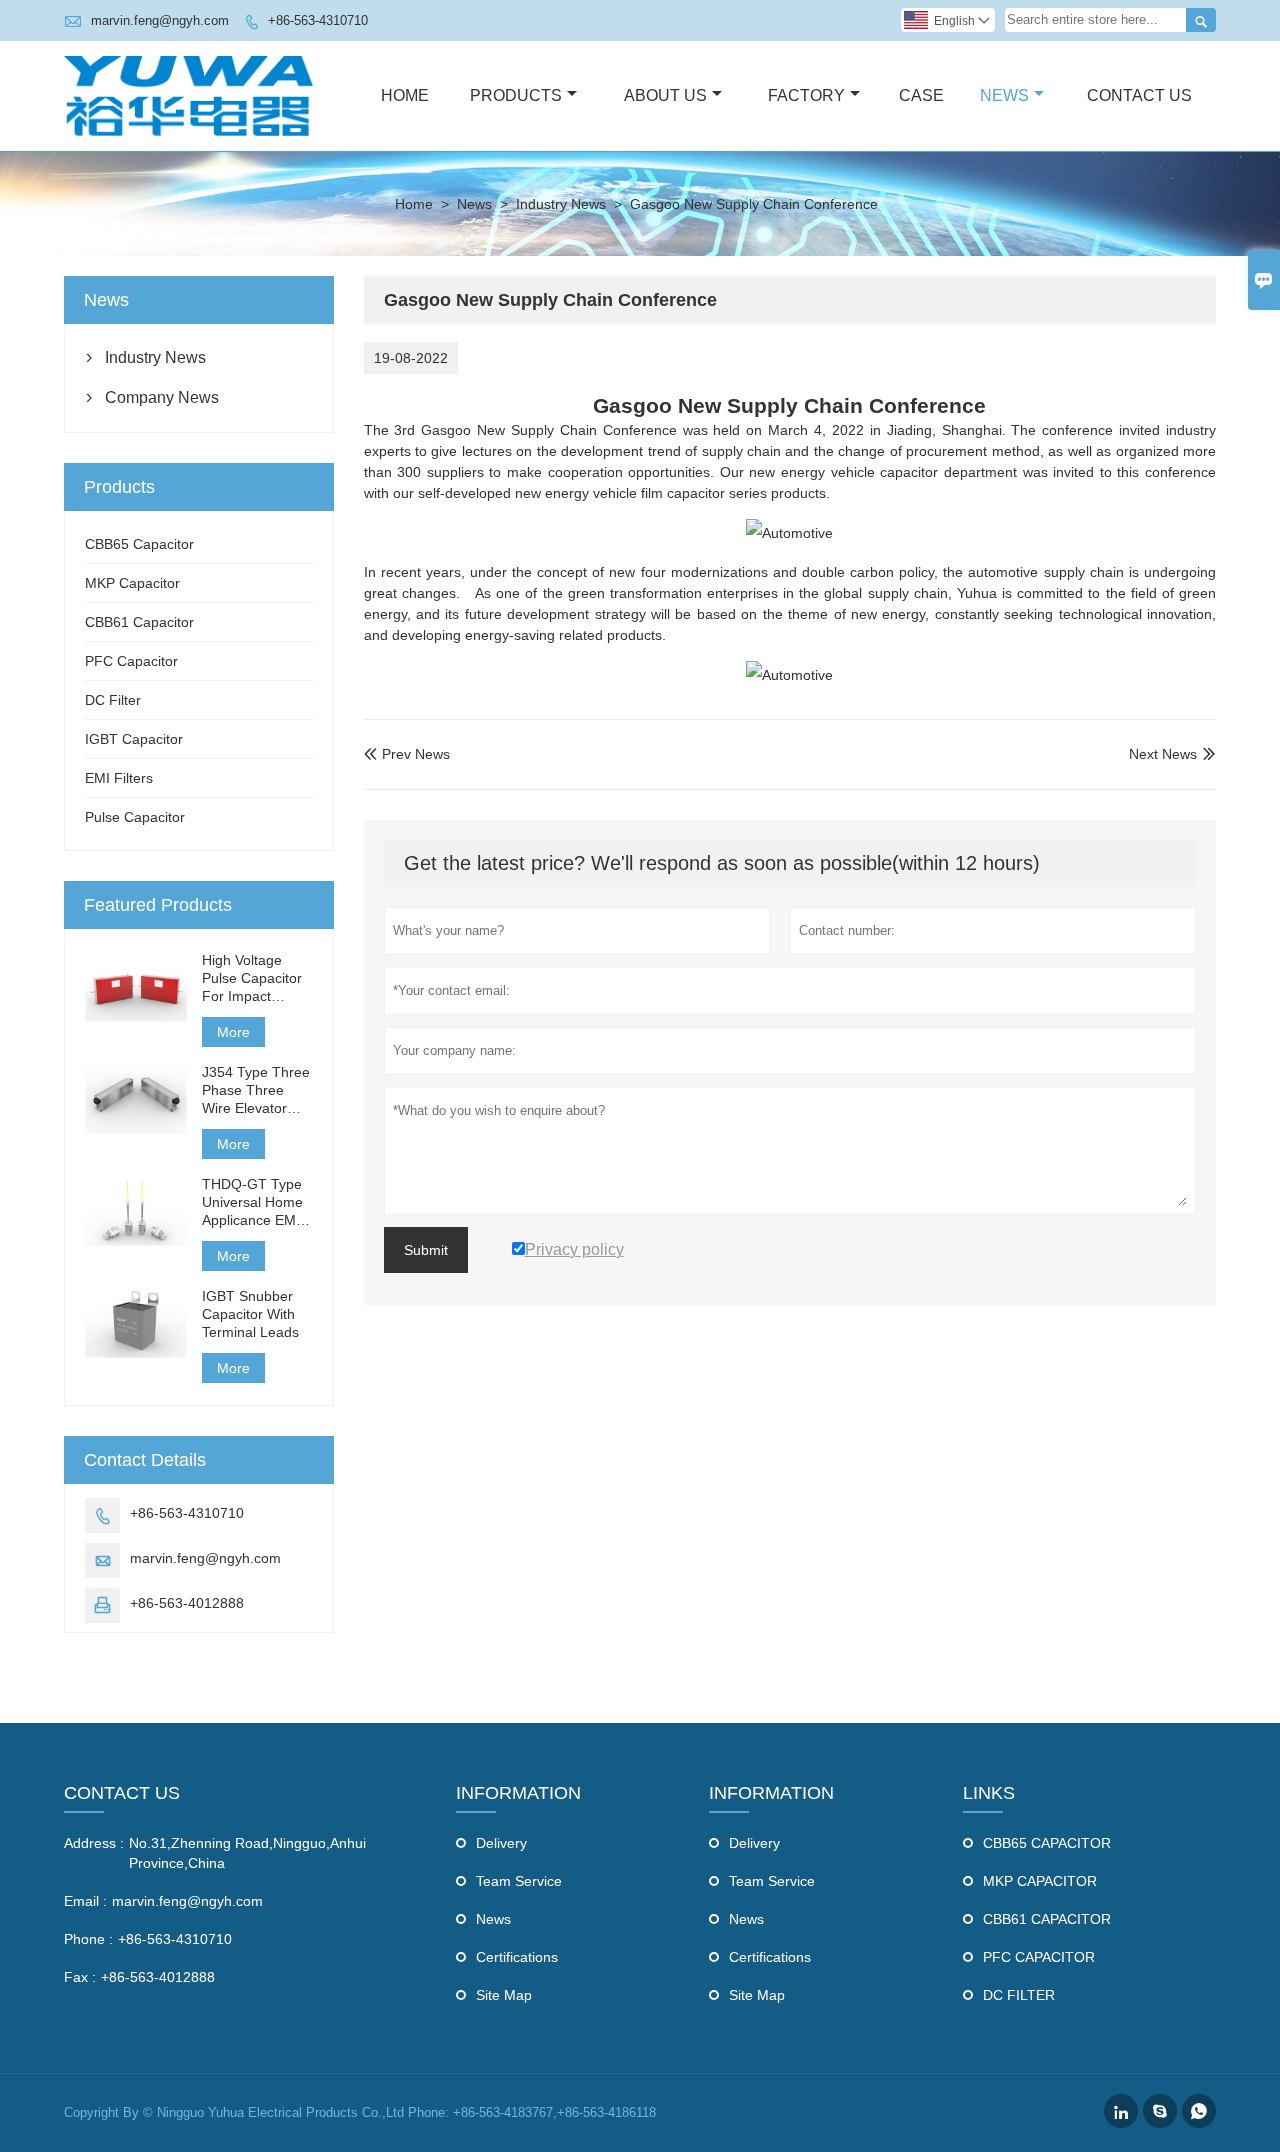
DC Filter (113, 700)
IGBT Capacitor (134, 739)
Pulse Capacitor (135, 817)
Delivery (501, 1843)
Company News (162, 397)
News (1004, 95)
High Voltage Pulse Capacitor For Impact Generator (252, 978)
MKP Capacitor (132, 583)
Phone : (88, 1939)
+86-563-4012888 (187, 1603)
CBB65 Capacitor (139, 544)
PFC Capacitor (131, 661)
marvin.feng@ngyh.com (160, 20)
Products (516, 95)
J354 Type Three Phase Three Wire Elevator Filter (256, 1090)
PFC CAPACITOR (1039, 1957)
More (233, 1032)
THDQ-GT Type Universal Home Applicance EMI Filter (252, 1202)
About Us (665, 95)
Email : (85, 1901)
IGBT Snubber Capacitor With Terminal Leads (250, 1314)
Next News (1163, 754)
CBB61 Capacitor (139, 622)
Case (921, 95)
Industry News (561, 204)
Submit (426, 1250)
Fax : (80, 1977)
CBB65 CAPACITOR (1047, 1843)
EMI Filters (119, 778)
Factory (806, 95)
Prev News (407, 754)
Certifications (517, 1957)
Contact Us (1139, 95)
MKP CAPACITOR (1040, 1881)
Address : (94, 1843)
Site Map (504, 1995)
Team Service (519, 1881)
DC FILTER (1019, 1995)
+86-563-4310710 (318, 20)
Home (405, 95)
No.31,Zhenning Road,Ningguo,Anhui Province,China (247, 1853)
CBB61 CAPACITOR (1047, 1919)
